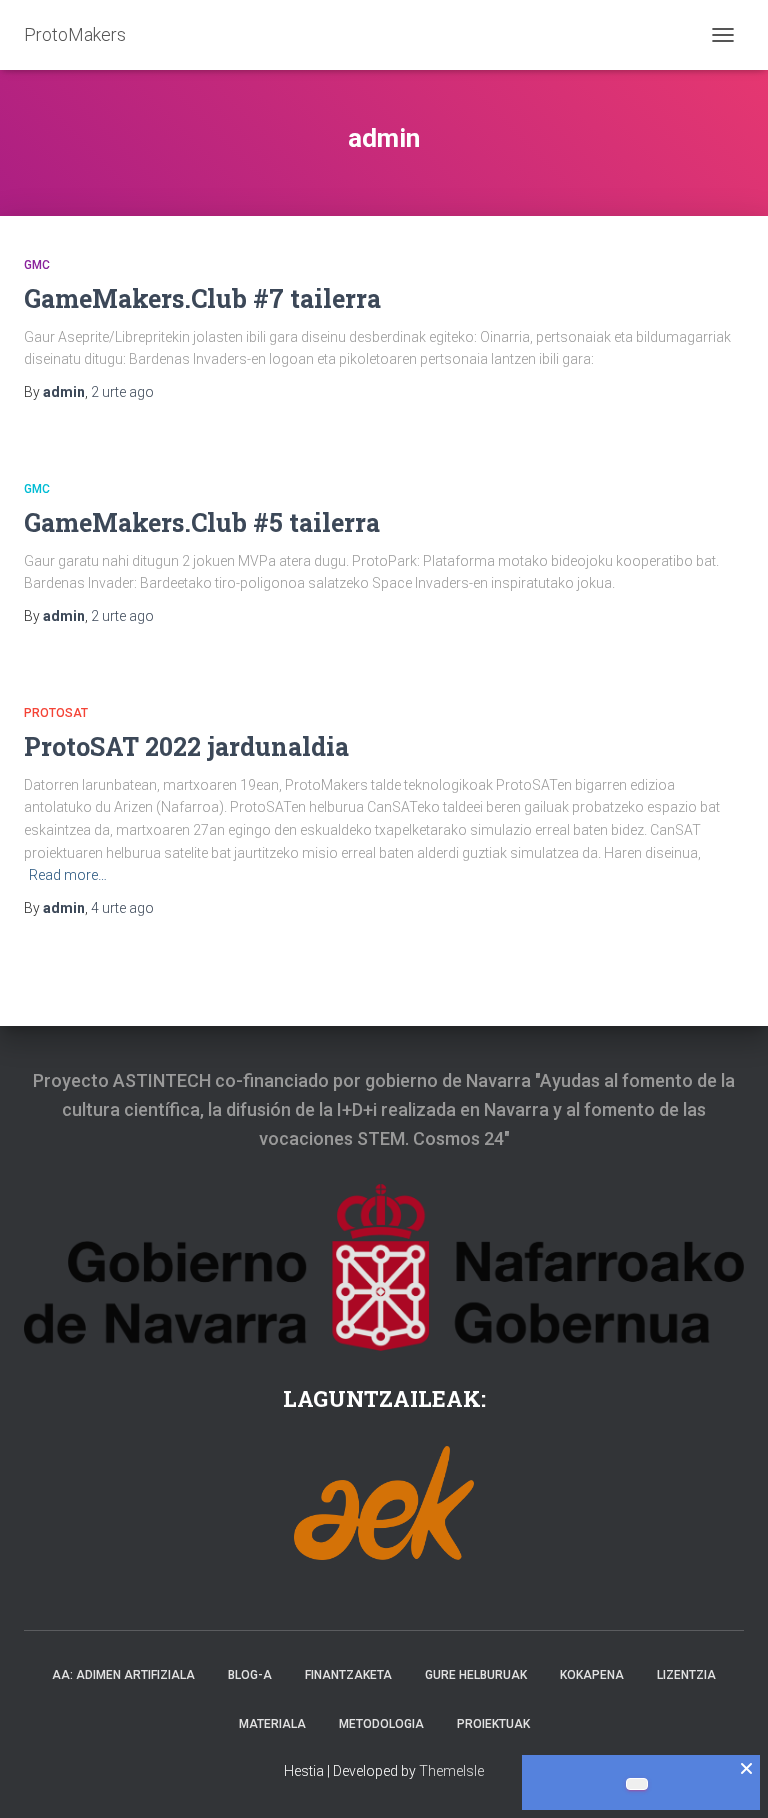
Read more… (68, 875)
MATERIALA (272, 1724)
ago (122, 392)
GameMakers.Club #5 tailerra (202, 522)
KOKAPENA (592, 1675)
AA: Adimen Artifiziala (123, 1675)
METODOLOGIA (381, 1724)
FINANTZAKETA (348, 1675)
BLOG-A (250, 1675)
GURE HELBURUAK (476, 1675)
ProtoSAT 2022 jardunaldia (186, 746)
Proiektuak (493, 1724)
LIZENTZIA (686, 1675)
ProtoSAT (56, 713)
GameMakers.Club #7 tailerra (202, 298)
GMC (37, 265)
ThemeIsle (451, 1771)
